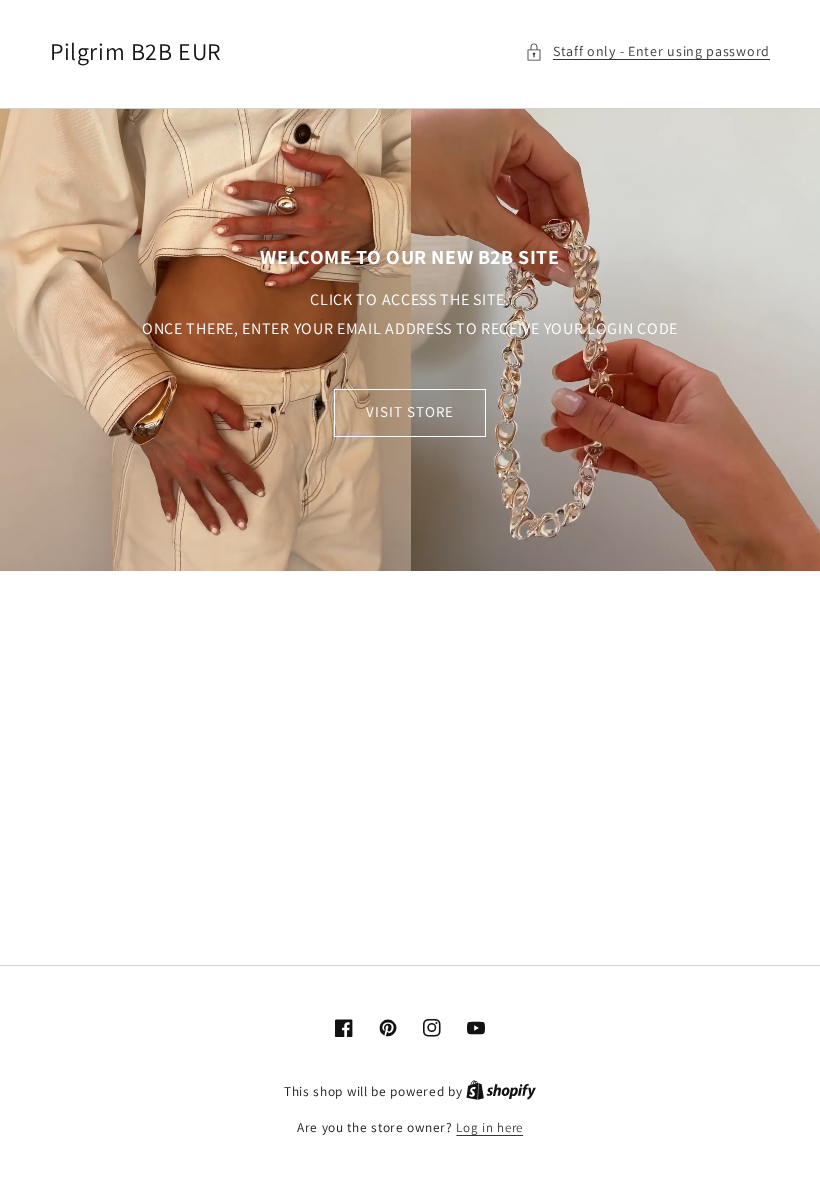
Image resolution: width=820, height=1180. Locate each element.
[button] (647, 51)
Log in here (489, 1127)
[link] (410, 339)
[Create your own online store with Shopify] (501, 1091)
